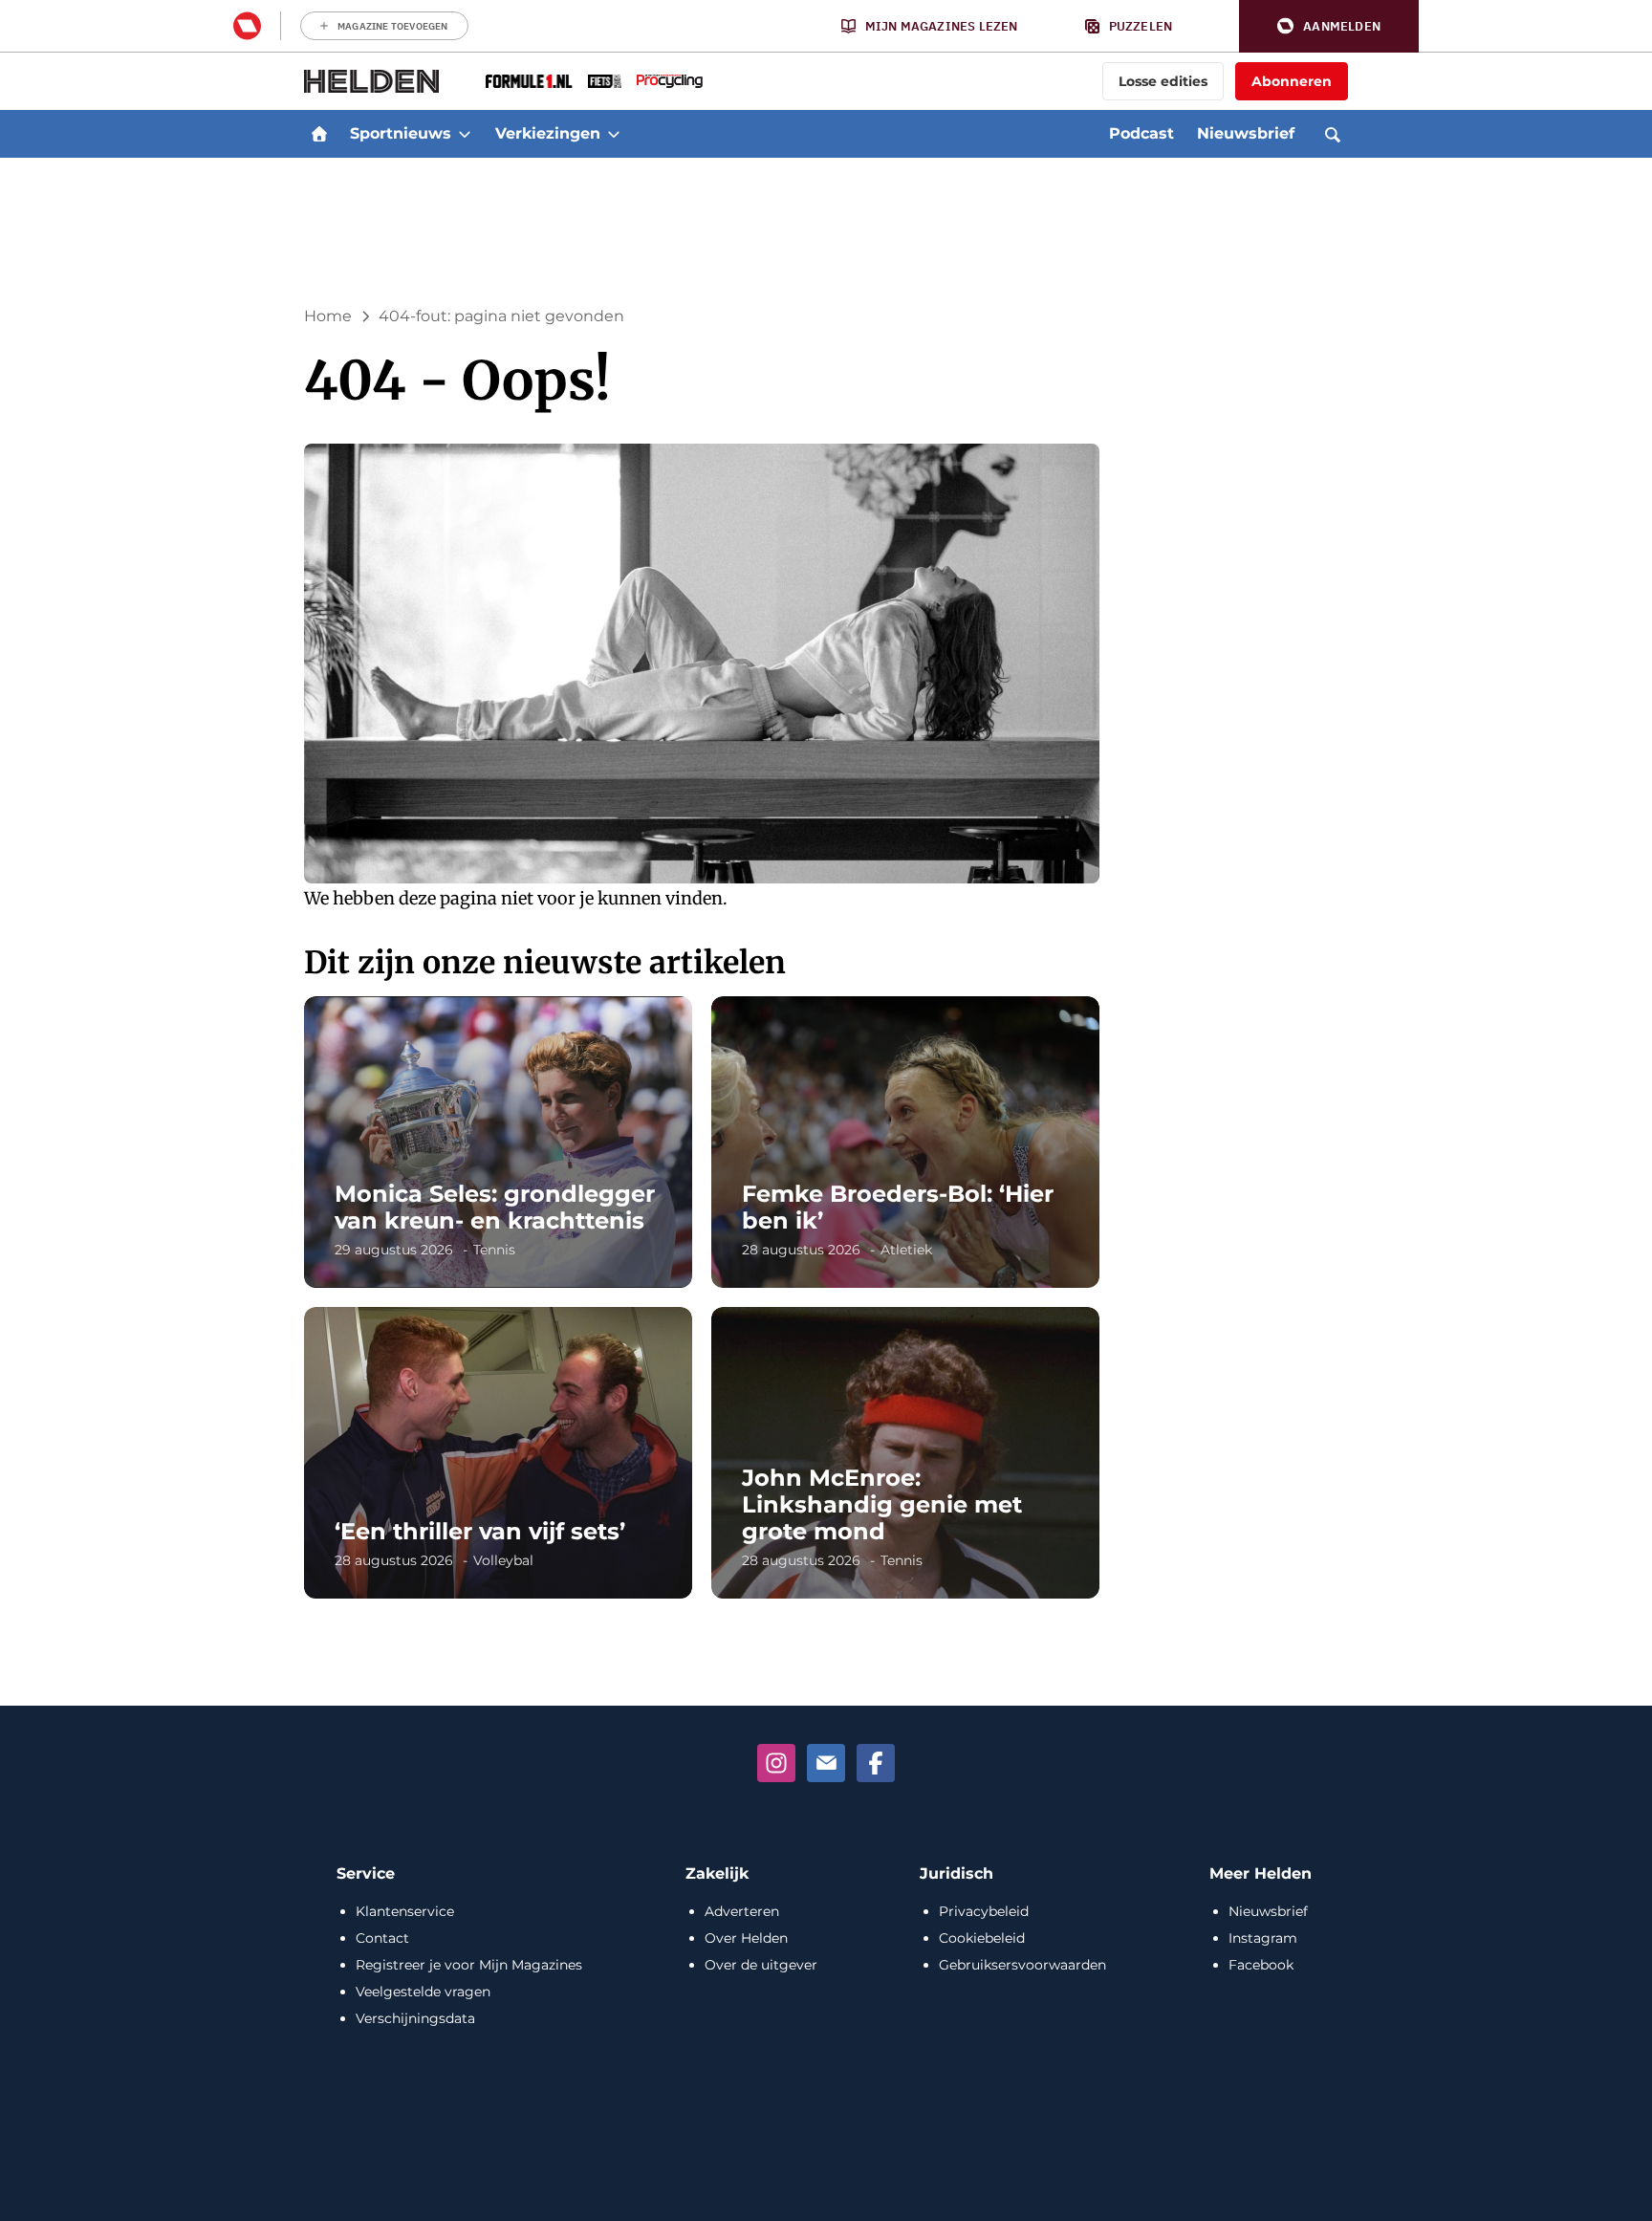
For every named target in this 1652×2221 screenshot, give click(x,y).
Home (328, 316)
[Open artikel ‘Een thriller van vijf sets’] (498, 1453)
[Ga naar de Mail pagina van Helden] (826, 1763)
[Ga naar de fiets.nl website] (605, 81)
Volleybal (503, 1560)
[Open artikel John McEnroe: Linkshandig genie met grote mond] (905, 1453)
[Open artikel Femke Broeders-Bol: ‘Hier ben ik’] (905, 1142)
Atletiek (906, 1250)
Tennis (494, 1250)
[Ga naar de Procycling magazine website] (670, 81)
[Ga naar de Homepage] (372, 81)
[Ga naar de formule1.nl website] (529, 81)
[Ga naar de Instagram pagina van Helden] (776, 1763)
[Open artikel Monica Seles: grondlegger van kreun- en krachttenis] (498, 1142)
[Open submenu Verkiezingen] (614, 134)
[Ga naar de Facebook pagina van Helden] (876, 1763)
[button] (1329, 26)
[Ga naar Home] (319, 134)
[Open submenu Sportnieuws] (465, 134)
